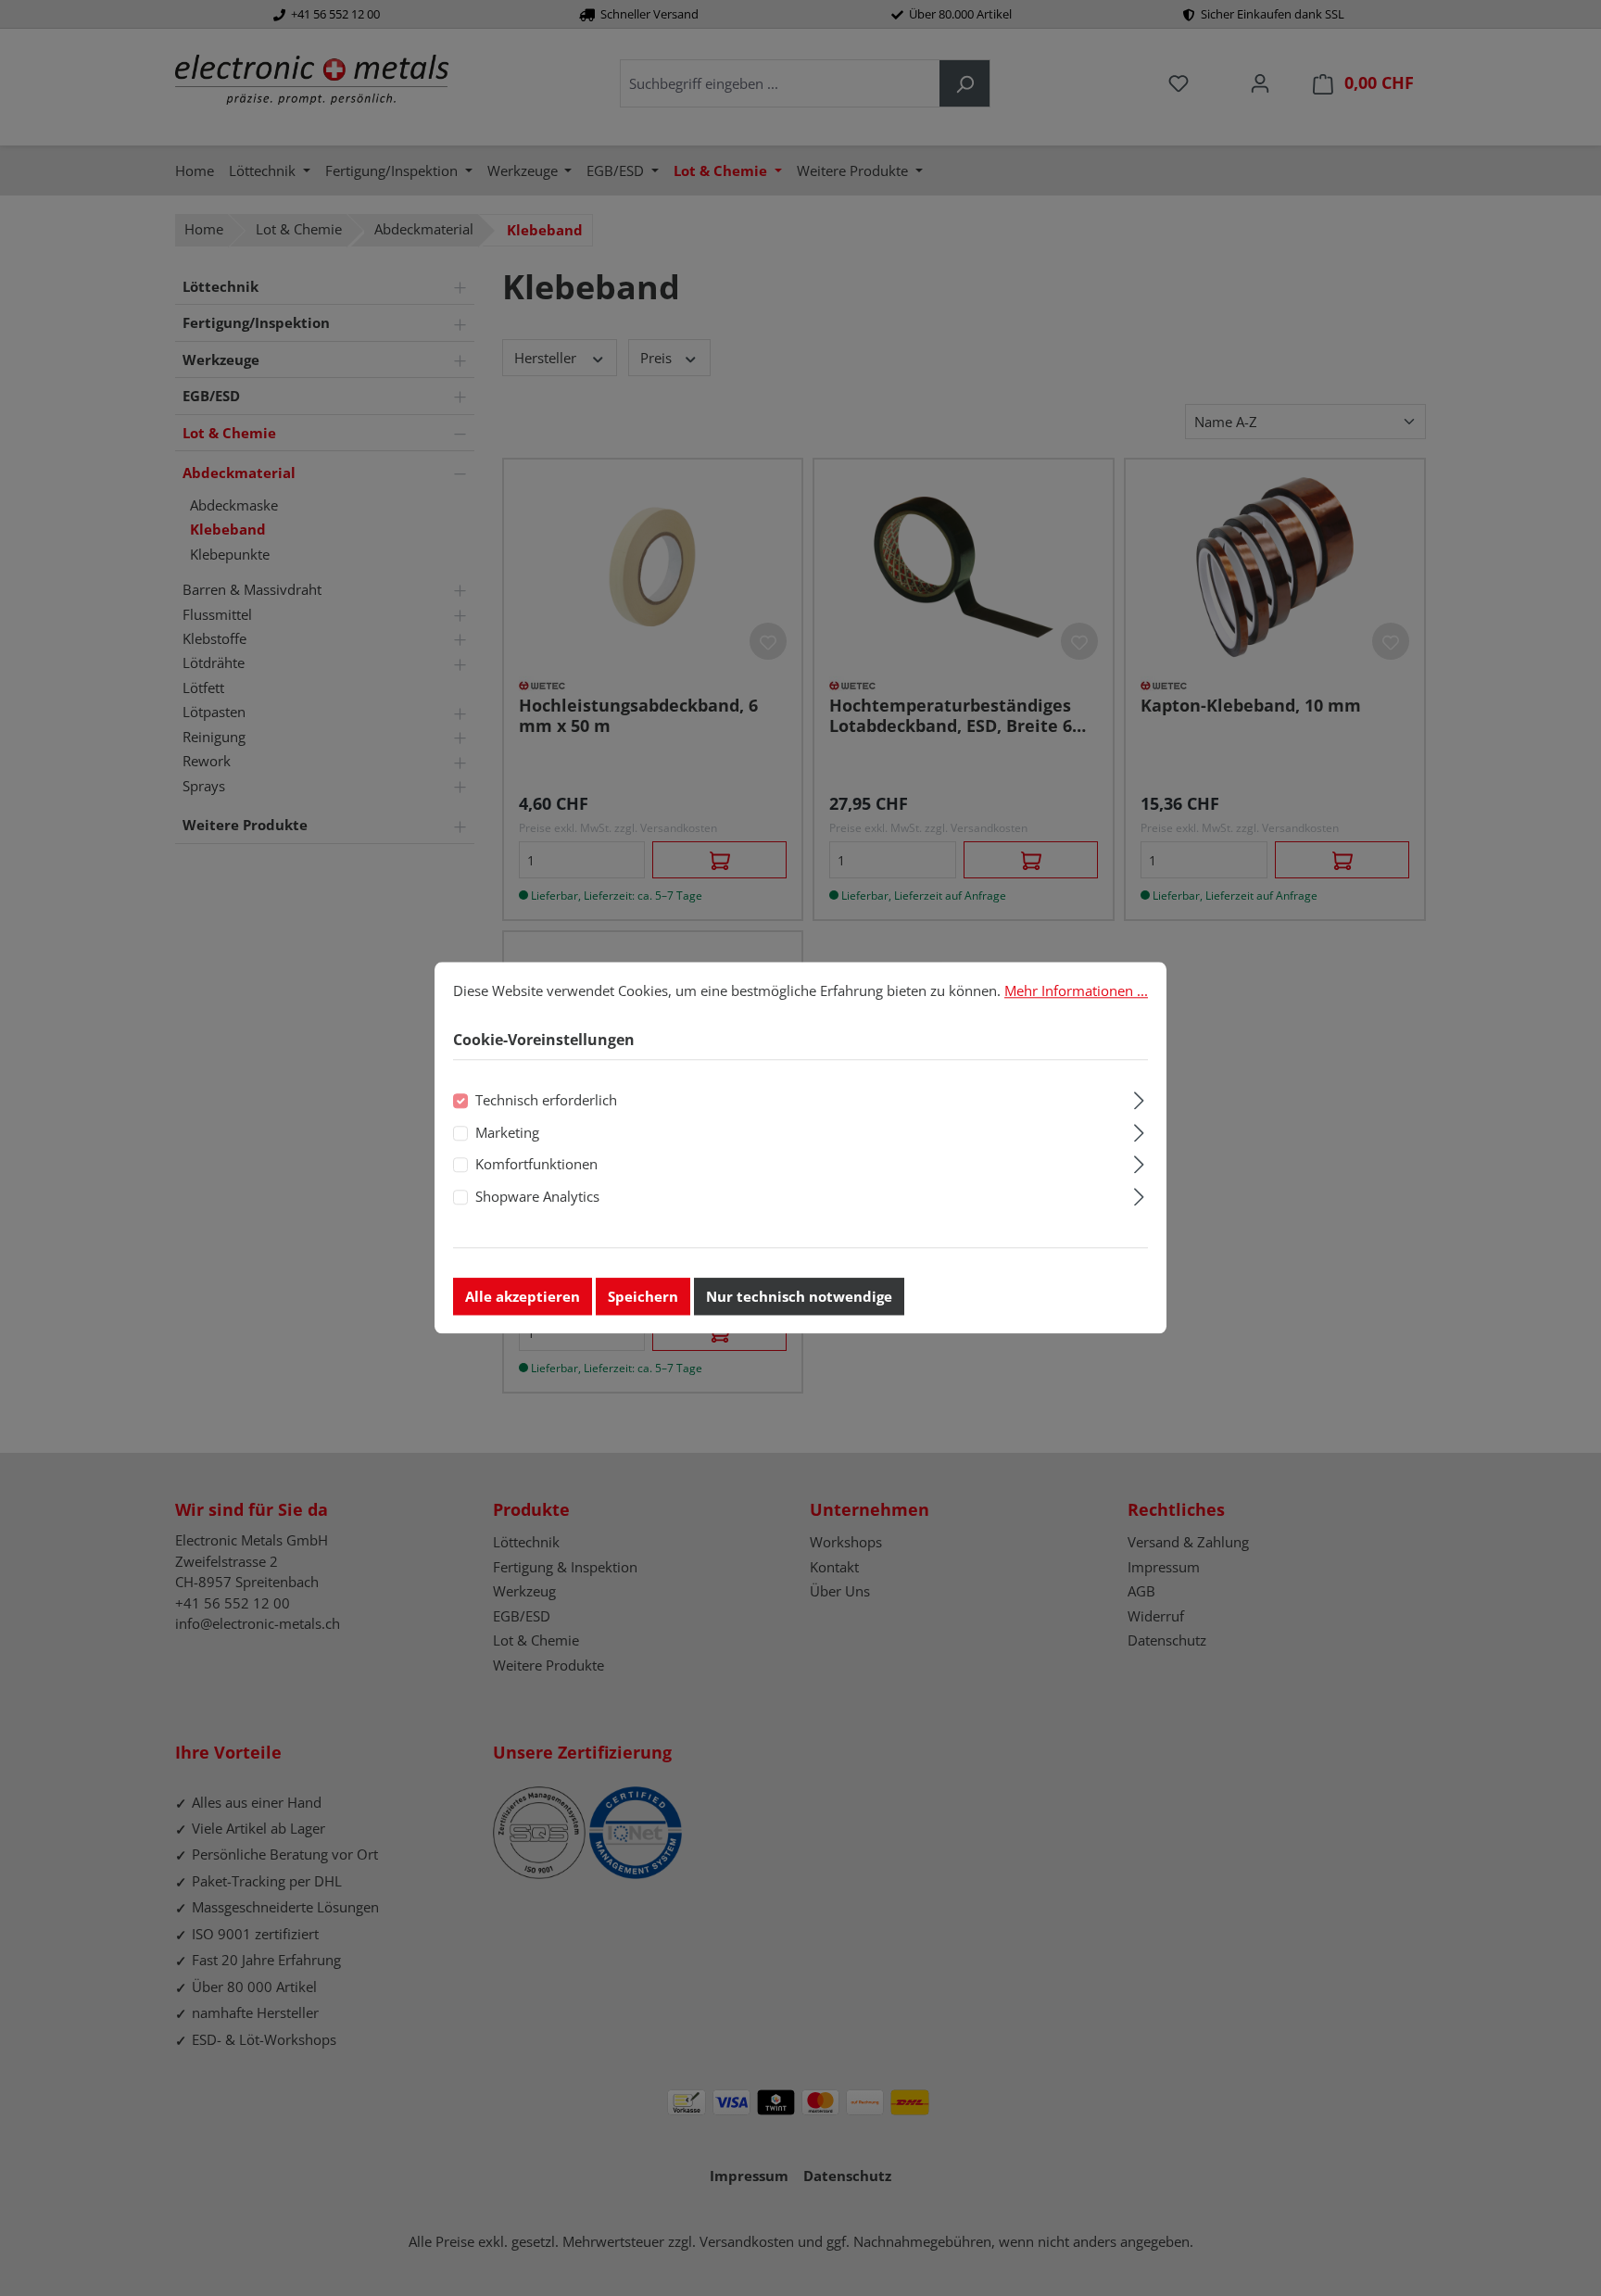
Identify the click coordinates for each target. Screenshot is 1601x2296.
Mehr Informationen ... (1076, 990)
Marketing (507, 1132)
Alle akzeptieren (523, 1297)
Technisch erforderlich (546, 1101)
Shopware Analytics (537, 1196)
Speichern (643, 1297)
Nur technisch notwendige (799, 1297)
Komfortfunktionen (536, 1165)
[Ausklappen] (1139, 1098)
